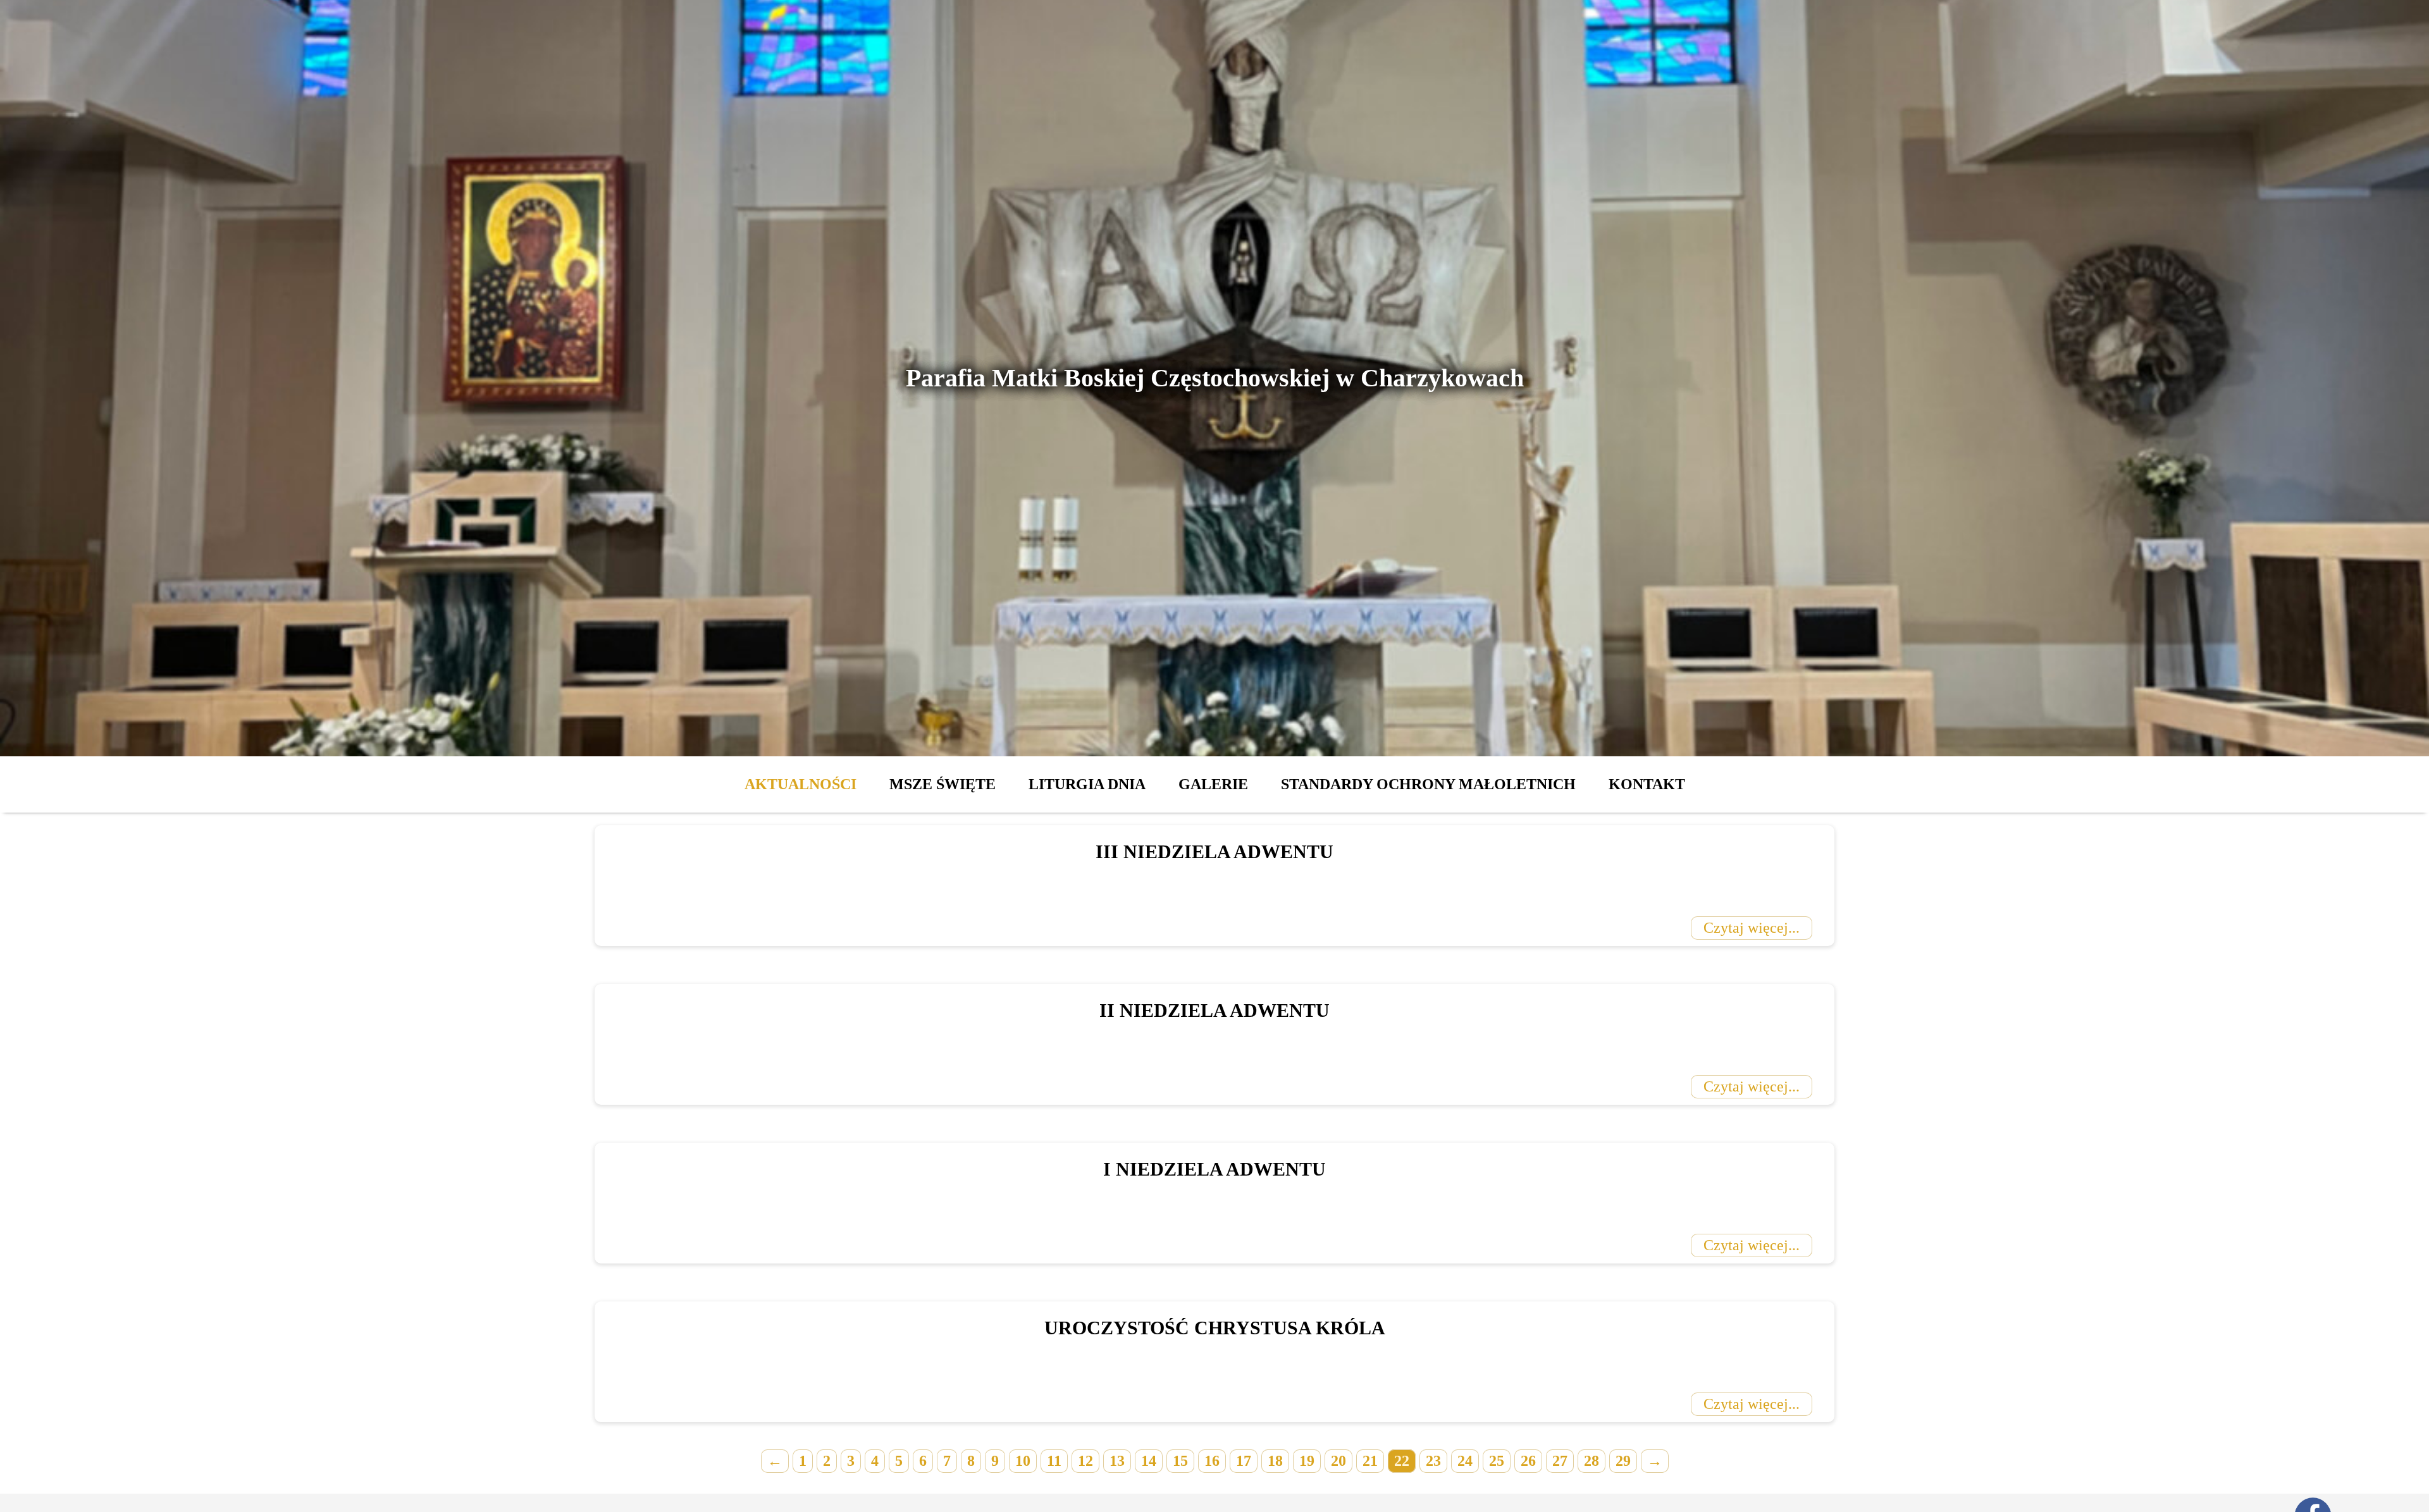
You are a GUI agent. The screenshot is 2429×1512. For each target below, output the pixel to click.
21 (1370, 1461)
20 (1338, 1461)
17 (1244, 1461)
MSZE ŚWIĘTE (943, 784)
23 (1433, 1461)
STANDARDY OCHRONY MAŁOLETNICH (1428, 784)
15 (1180, 1461)
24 (1465, 1461)
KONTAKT (1647, 784)
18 (1275, 1461)
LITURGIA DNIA (1087, 784)
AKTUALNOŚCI (800, 784)
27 (1560, 1461)
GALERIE (1213, 784)
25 (1497, 1461)
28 (1592, 1461)
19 (1307, 1461)
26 (1528, 1461)
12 (1085, 1461)
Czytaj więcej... (1752, 928)
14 (1149, 1461)
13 (1117, 1461)
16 (1212, 1461)
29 (1623, 1461)
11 (1054, 1461)
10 (1023, 1461)
